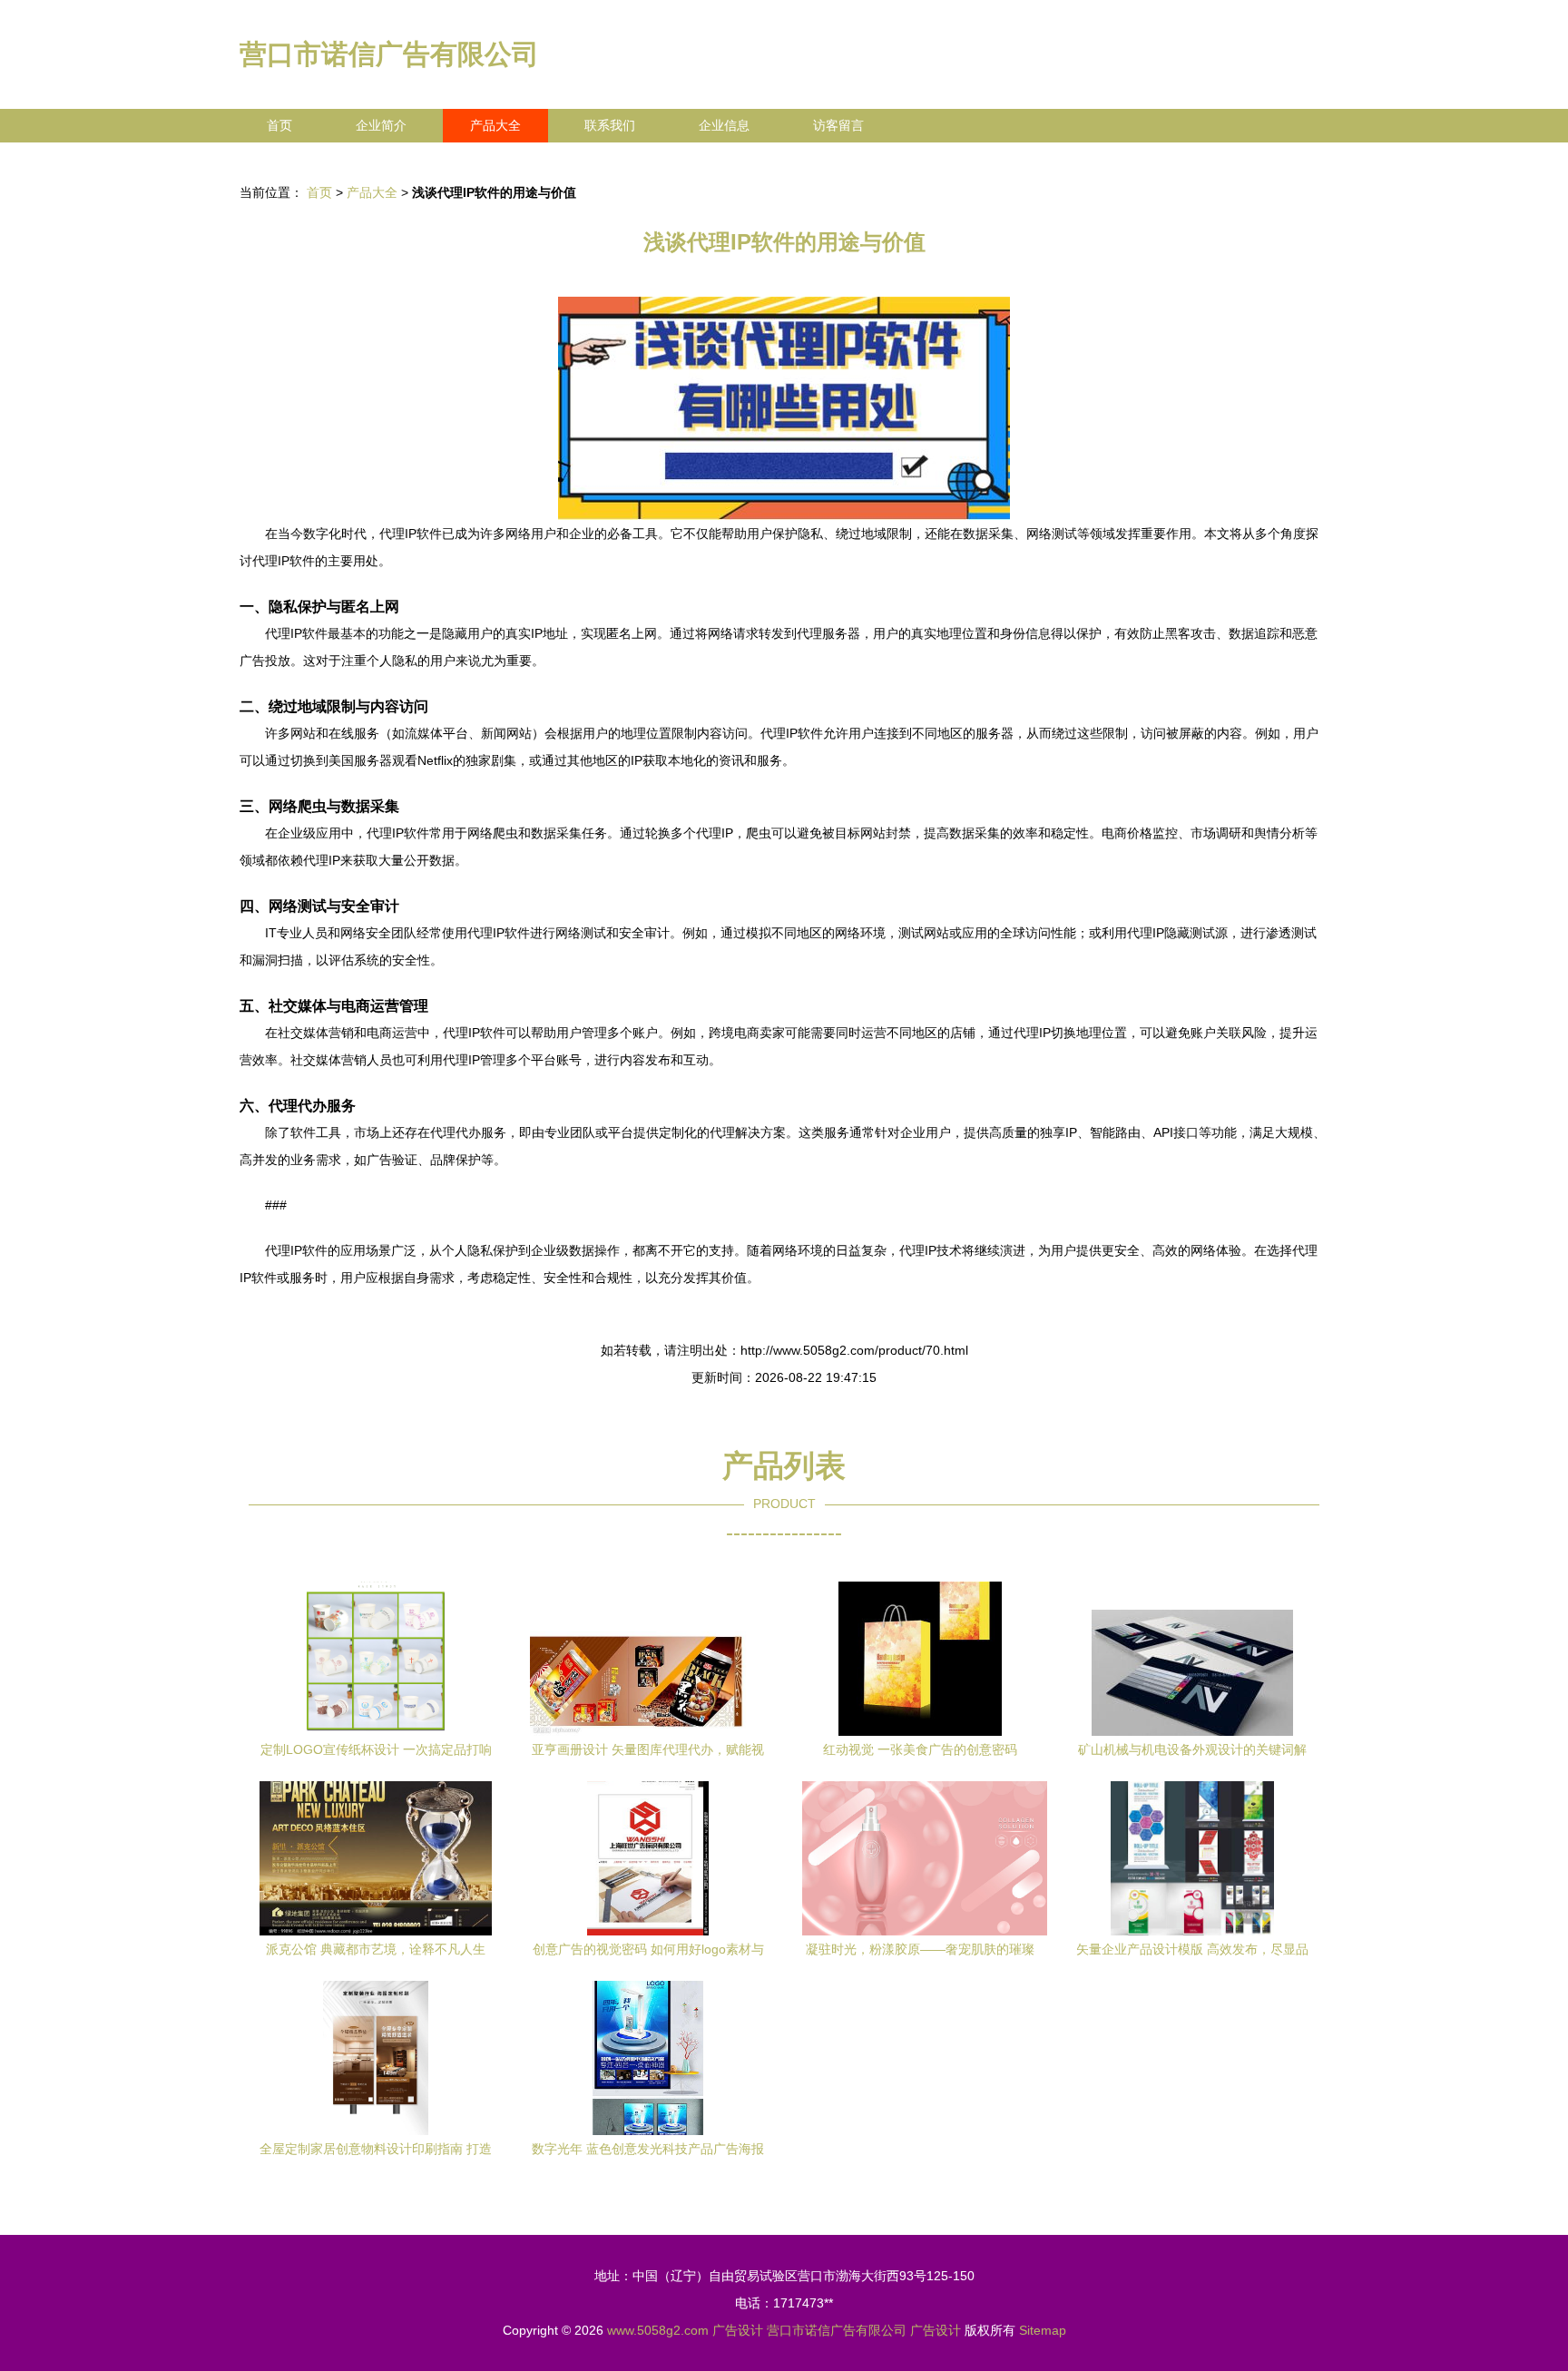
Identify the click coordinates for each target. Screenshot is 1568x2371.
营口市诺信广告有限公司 (389, 54)
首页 (279, 125)
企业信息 (724, 125)
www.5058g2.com (658, 2330)
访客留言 (838, 125)
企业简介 (381, 125)
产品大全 (495, 125)
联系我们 (610, 125)
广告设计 (738, 2330)
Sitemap (1043, 2330)
